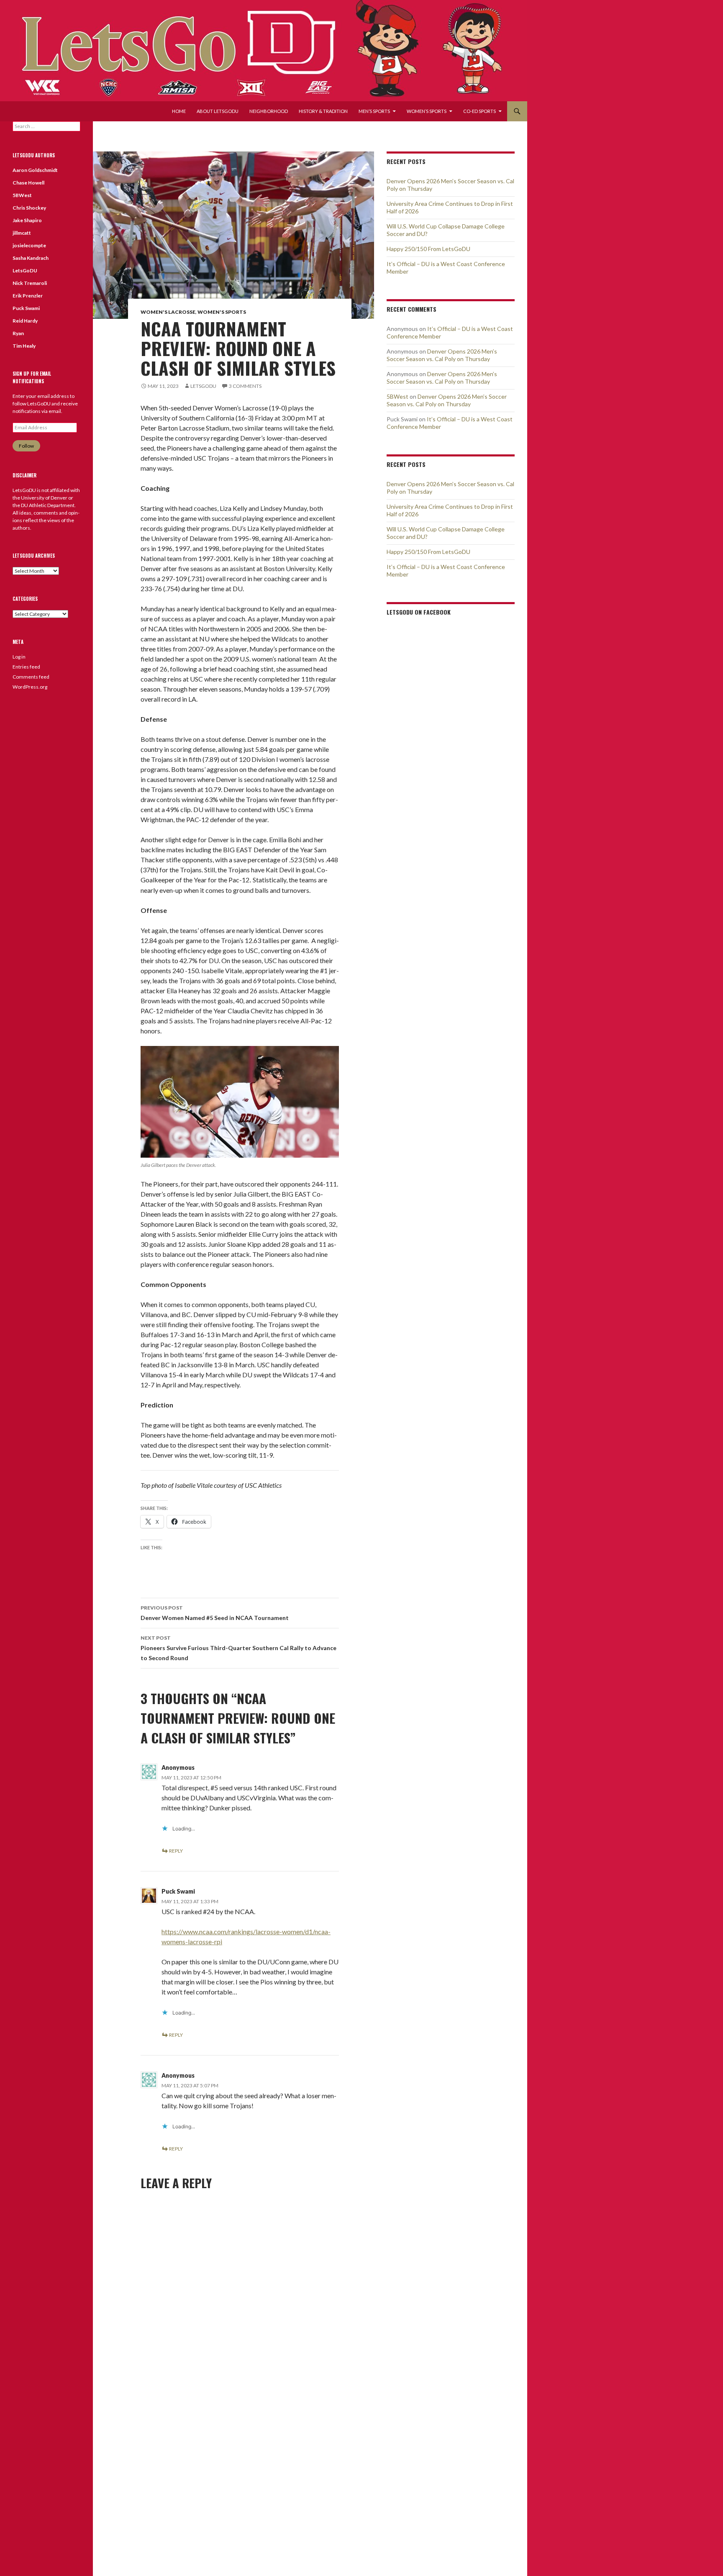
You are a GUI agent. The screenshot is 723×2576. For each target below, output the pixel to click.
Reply (176, 1851)
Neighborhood (269, 111)
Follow (26, 446)
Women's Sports (222, 312)
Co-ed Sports (479, 111)
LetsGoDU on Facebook (419, 612)
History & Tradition (323, 111)
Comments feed (31, 677)
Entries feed (26, 667)
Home (179, 111)
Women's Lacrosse (168, 312)
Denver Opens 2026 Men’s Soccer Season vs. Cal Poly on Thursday (442, 355)
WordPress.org (30, 687)
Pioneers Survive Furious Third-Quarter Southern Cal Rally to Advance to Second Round (238, 1648)
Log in (19, 657)
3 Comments (245, 386)
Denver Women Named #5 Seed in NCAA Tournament (215, 1613)
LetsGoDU (203, 386)
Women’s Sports (427, 111)
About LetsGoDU (218, 111)
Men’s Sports (374, 111)
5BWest (397, 396)
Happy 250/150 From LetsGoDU (428, 249)
